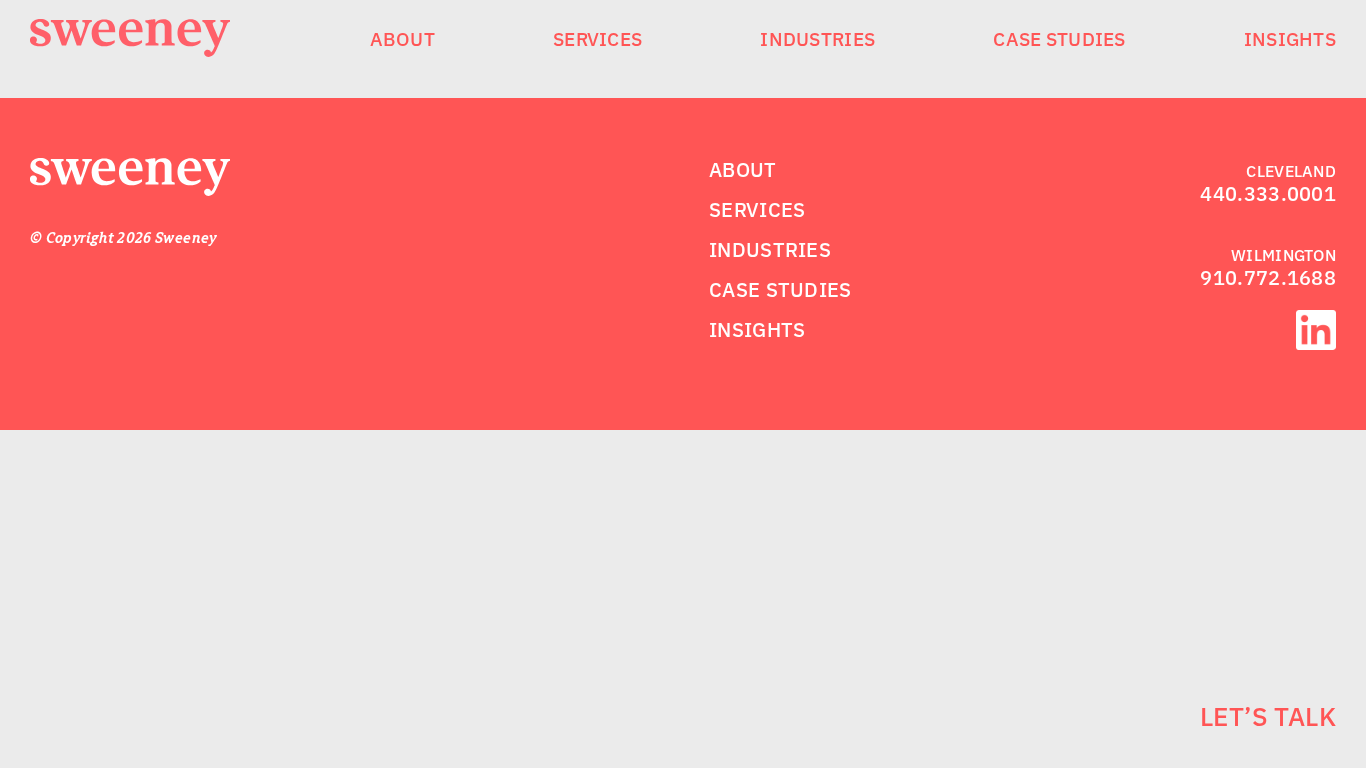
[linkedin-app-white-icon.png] (1316, 322)
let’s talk (1268, 716)
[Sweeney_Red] (130, 170)
